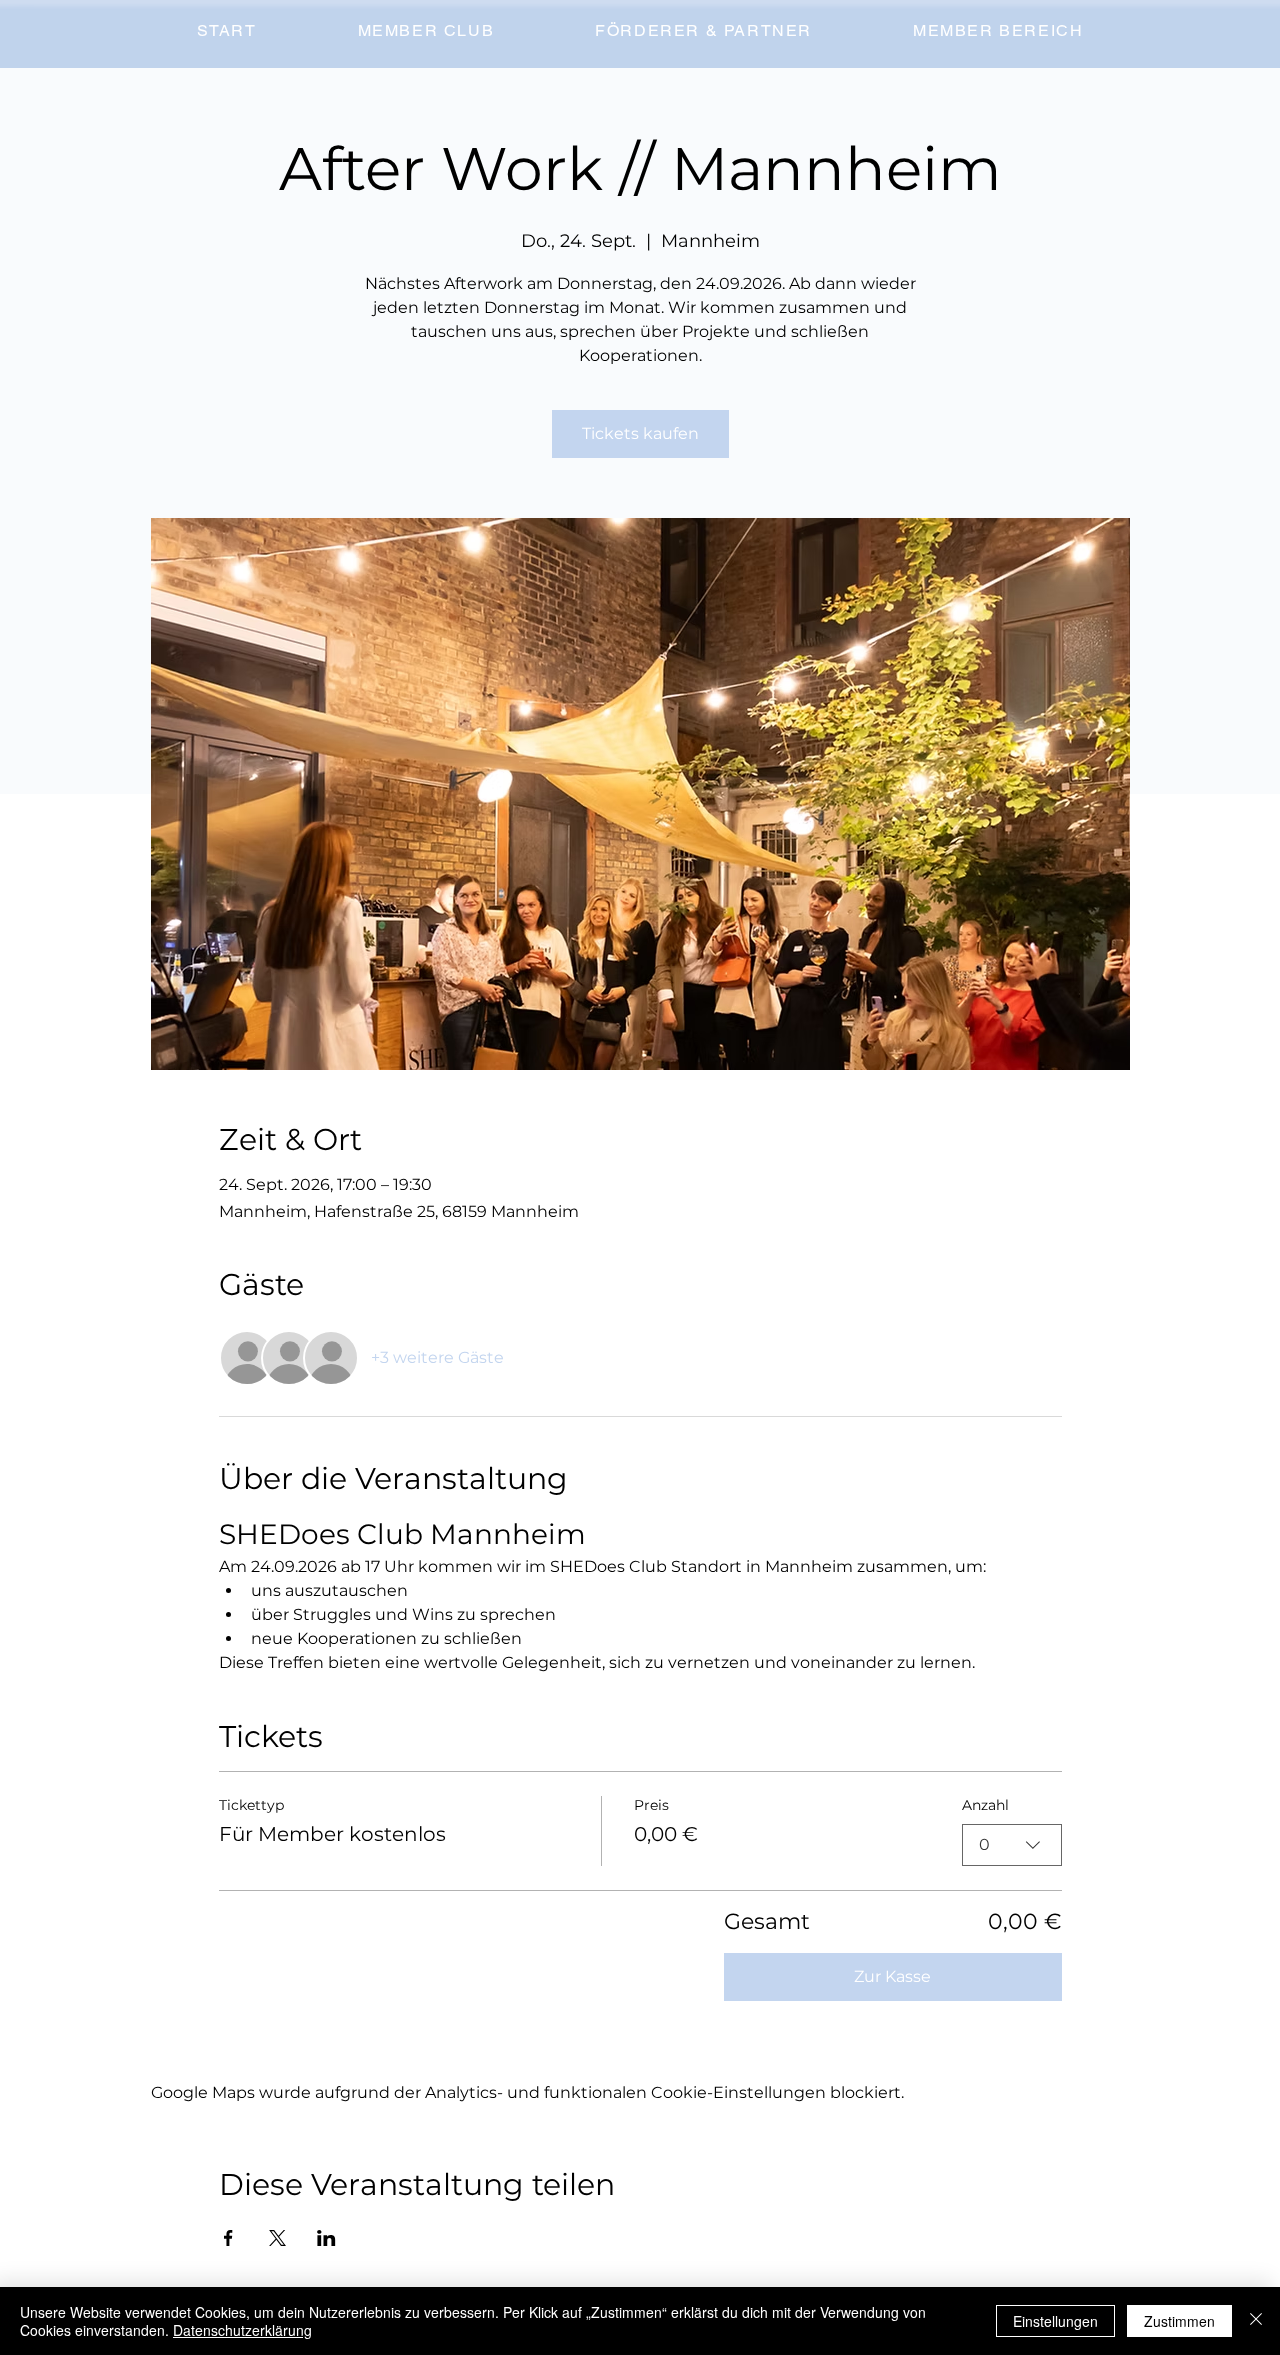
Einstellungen (1055, 2321)
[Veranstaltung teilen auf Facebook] (228, 2238)
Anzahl (985, 1805)
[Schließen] (1256, 2321)
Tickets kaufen (640, 433)
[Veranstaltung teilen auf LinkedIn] (326, 2238)
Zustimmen (1179, 2321)
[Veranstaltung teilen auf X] (277, 2238)
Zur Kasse (892, 1976)
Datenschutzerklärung (242, 2330)
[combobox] (1012, 1845)
